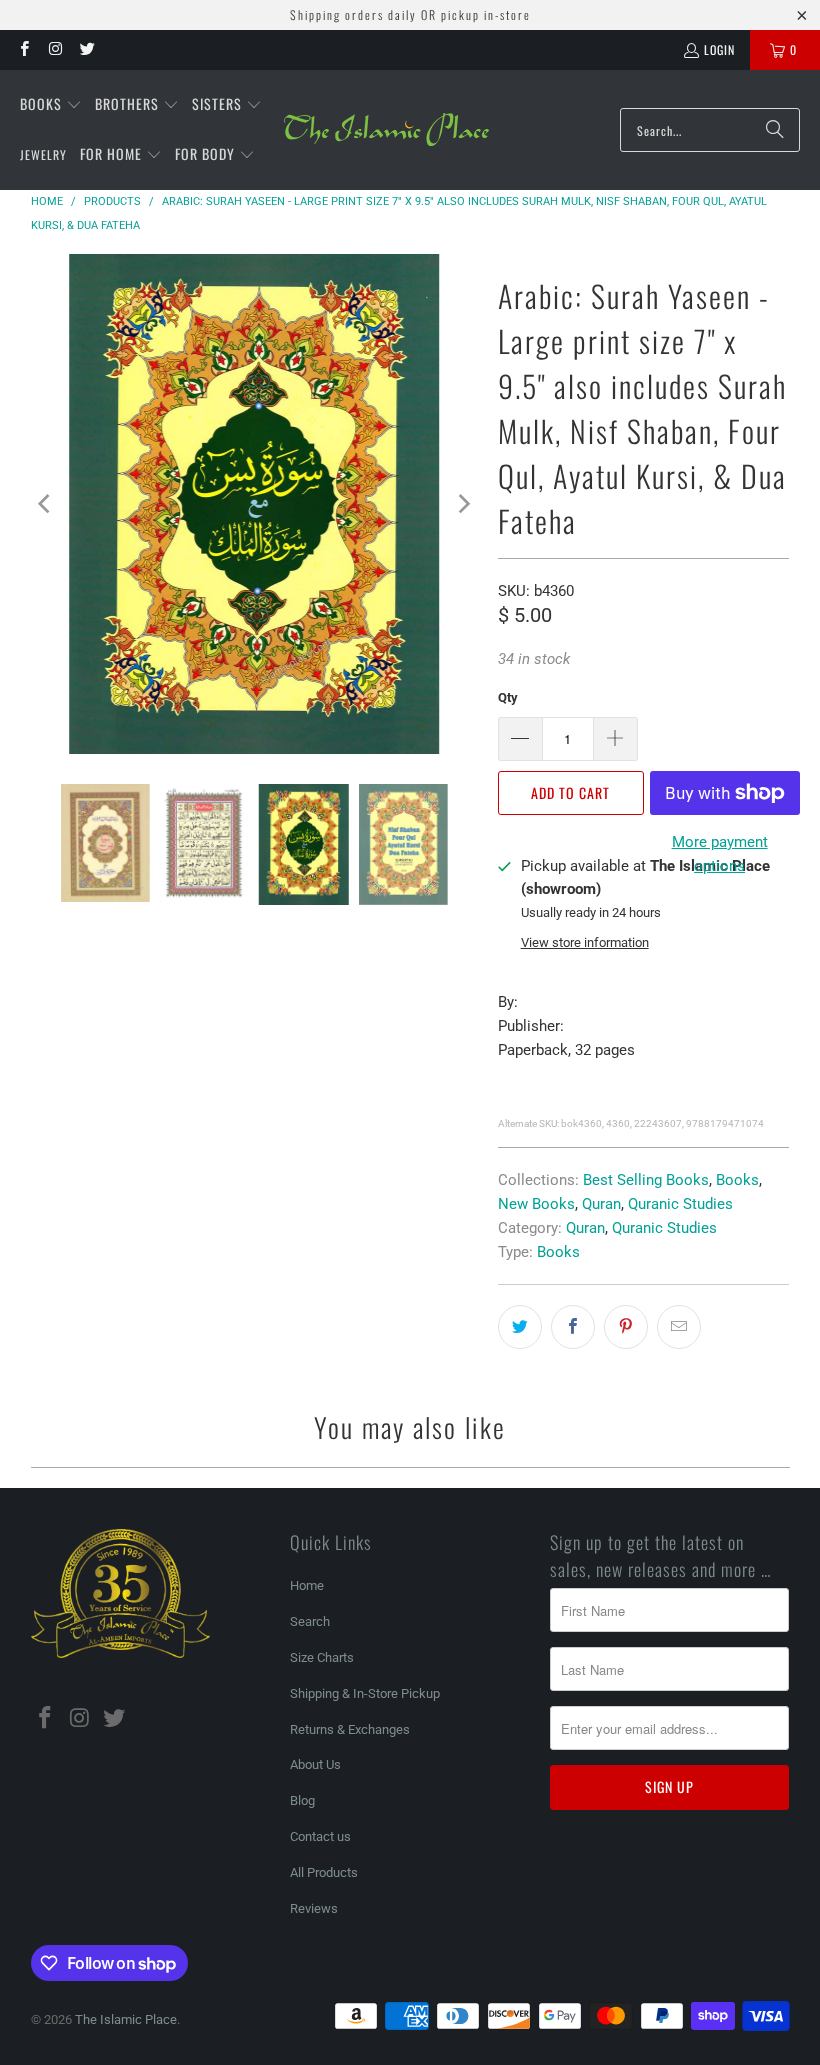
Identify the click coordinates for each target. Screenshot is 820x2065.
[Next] (463, 504)
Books (737, 1180)
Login (719, 49)
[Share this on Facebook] (573, 1327)
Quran (601, 1204)
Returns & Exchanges (350, 1729)
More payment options (720, 854)
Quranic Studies (680, 1204)
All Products (324, 1872)
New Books (536, 1204)
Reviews (314, 1908)
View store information (585, 942)
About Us (315, 1764)
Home (307, 1585)
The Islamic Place (126, 2019)
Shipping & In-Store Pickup (365, 1693)
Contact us (320, 1836)
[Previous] (46, 504)
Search (310, 1621)
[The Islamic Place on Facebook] (23, 49)
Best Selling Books (646, 1180)
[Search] (775, 130)
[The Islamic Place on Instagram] (54, 49)
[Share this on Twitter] (520, 1327)
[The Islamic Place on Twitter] (86, 49)
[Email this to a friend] (679, 1327)
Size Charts (322, 1657)
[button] (51, 105)
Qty (508, 697)
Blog (302, 1800)
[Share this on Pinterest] (626, 1327)
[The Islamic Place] (386, 130)
